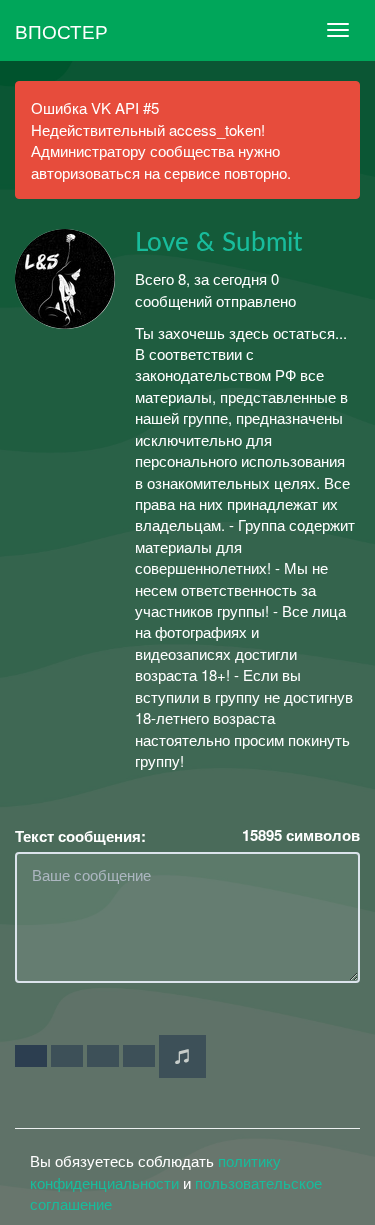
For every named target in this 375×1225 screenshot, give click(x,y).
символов (301, 835)
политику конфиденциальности (155, 1171)
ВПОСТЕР (61, 30)
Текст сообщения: (80, 836)
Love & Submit (218, 243)
